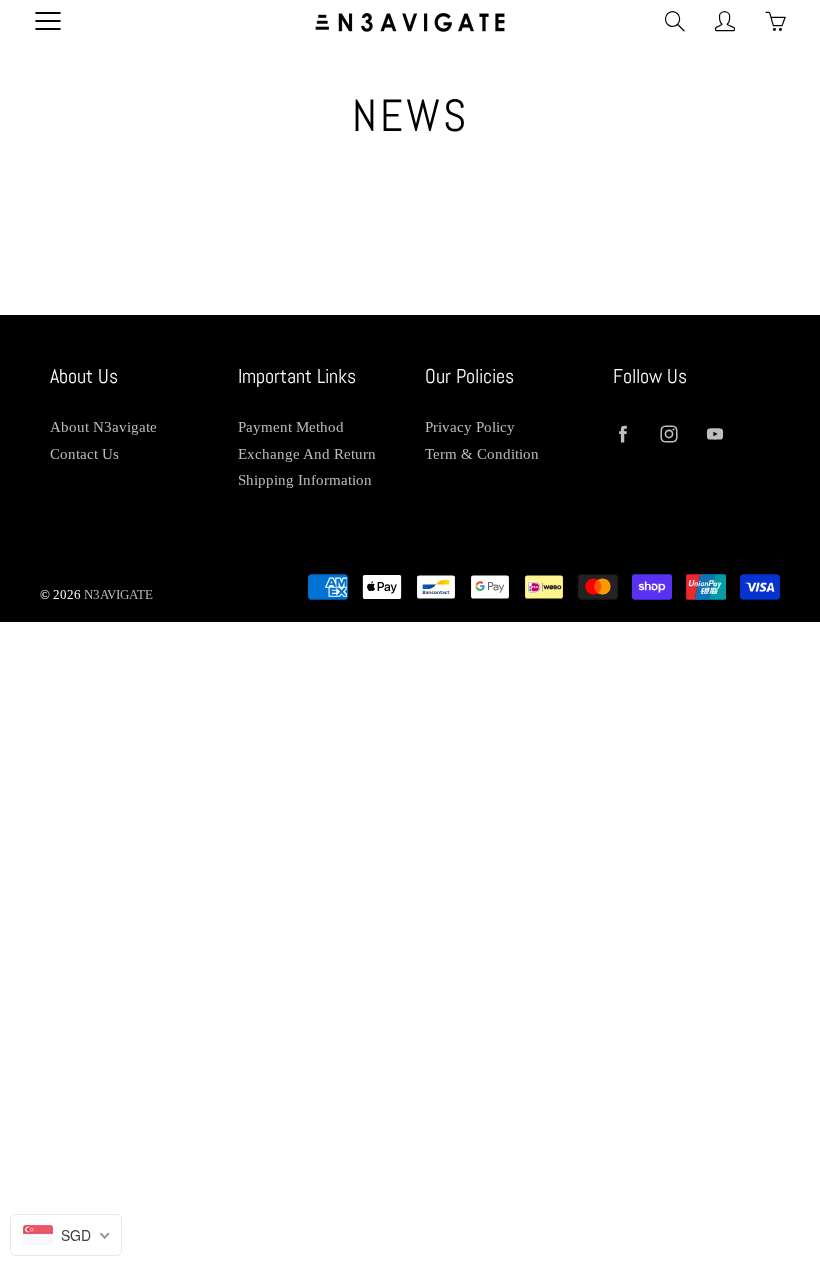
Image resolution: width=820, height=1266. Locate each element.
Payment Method (291, 427)
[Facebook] (623, 434)
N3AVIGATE (118, 594)
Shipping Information (305, 480)
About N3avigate (103, 427)
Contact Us (84, 454)
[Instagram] (669, 434)
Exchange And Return (307, 454)
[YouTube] (715, 434)
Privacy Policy (470, 427)
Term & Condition (482, 454)
